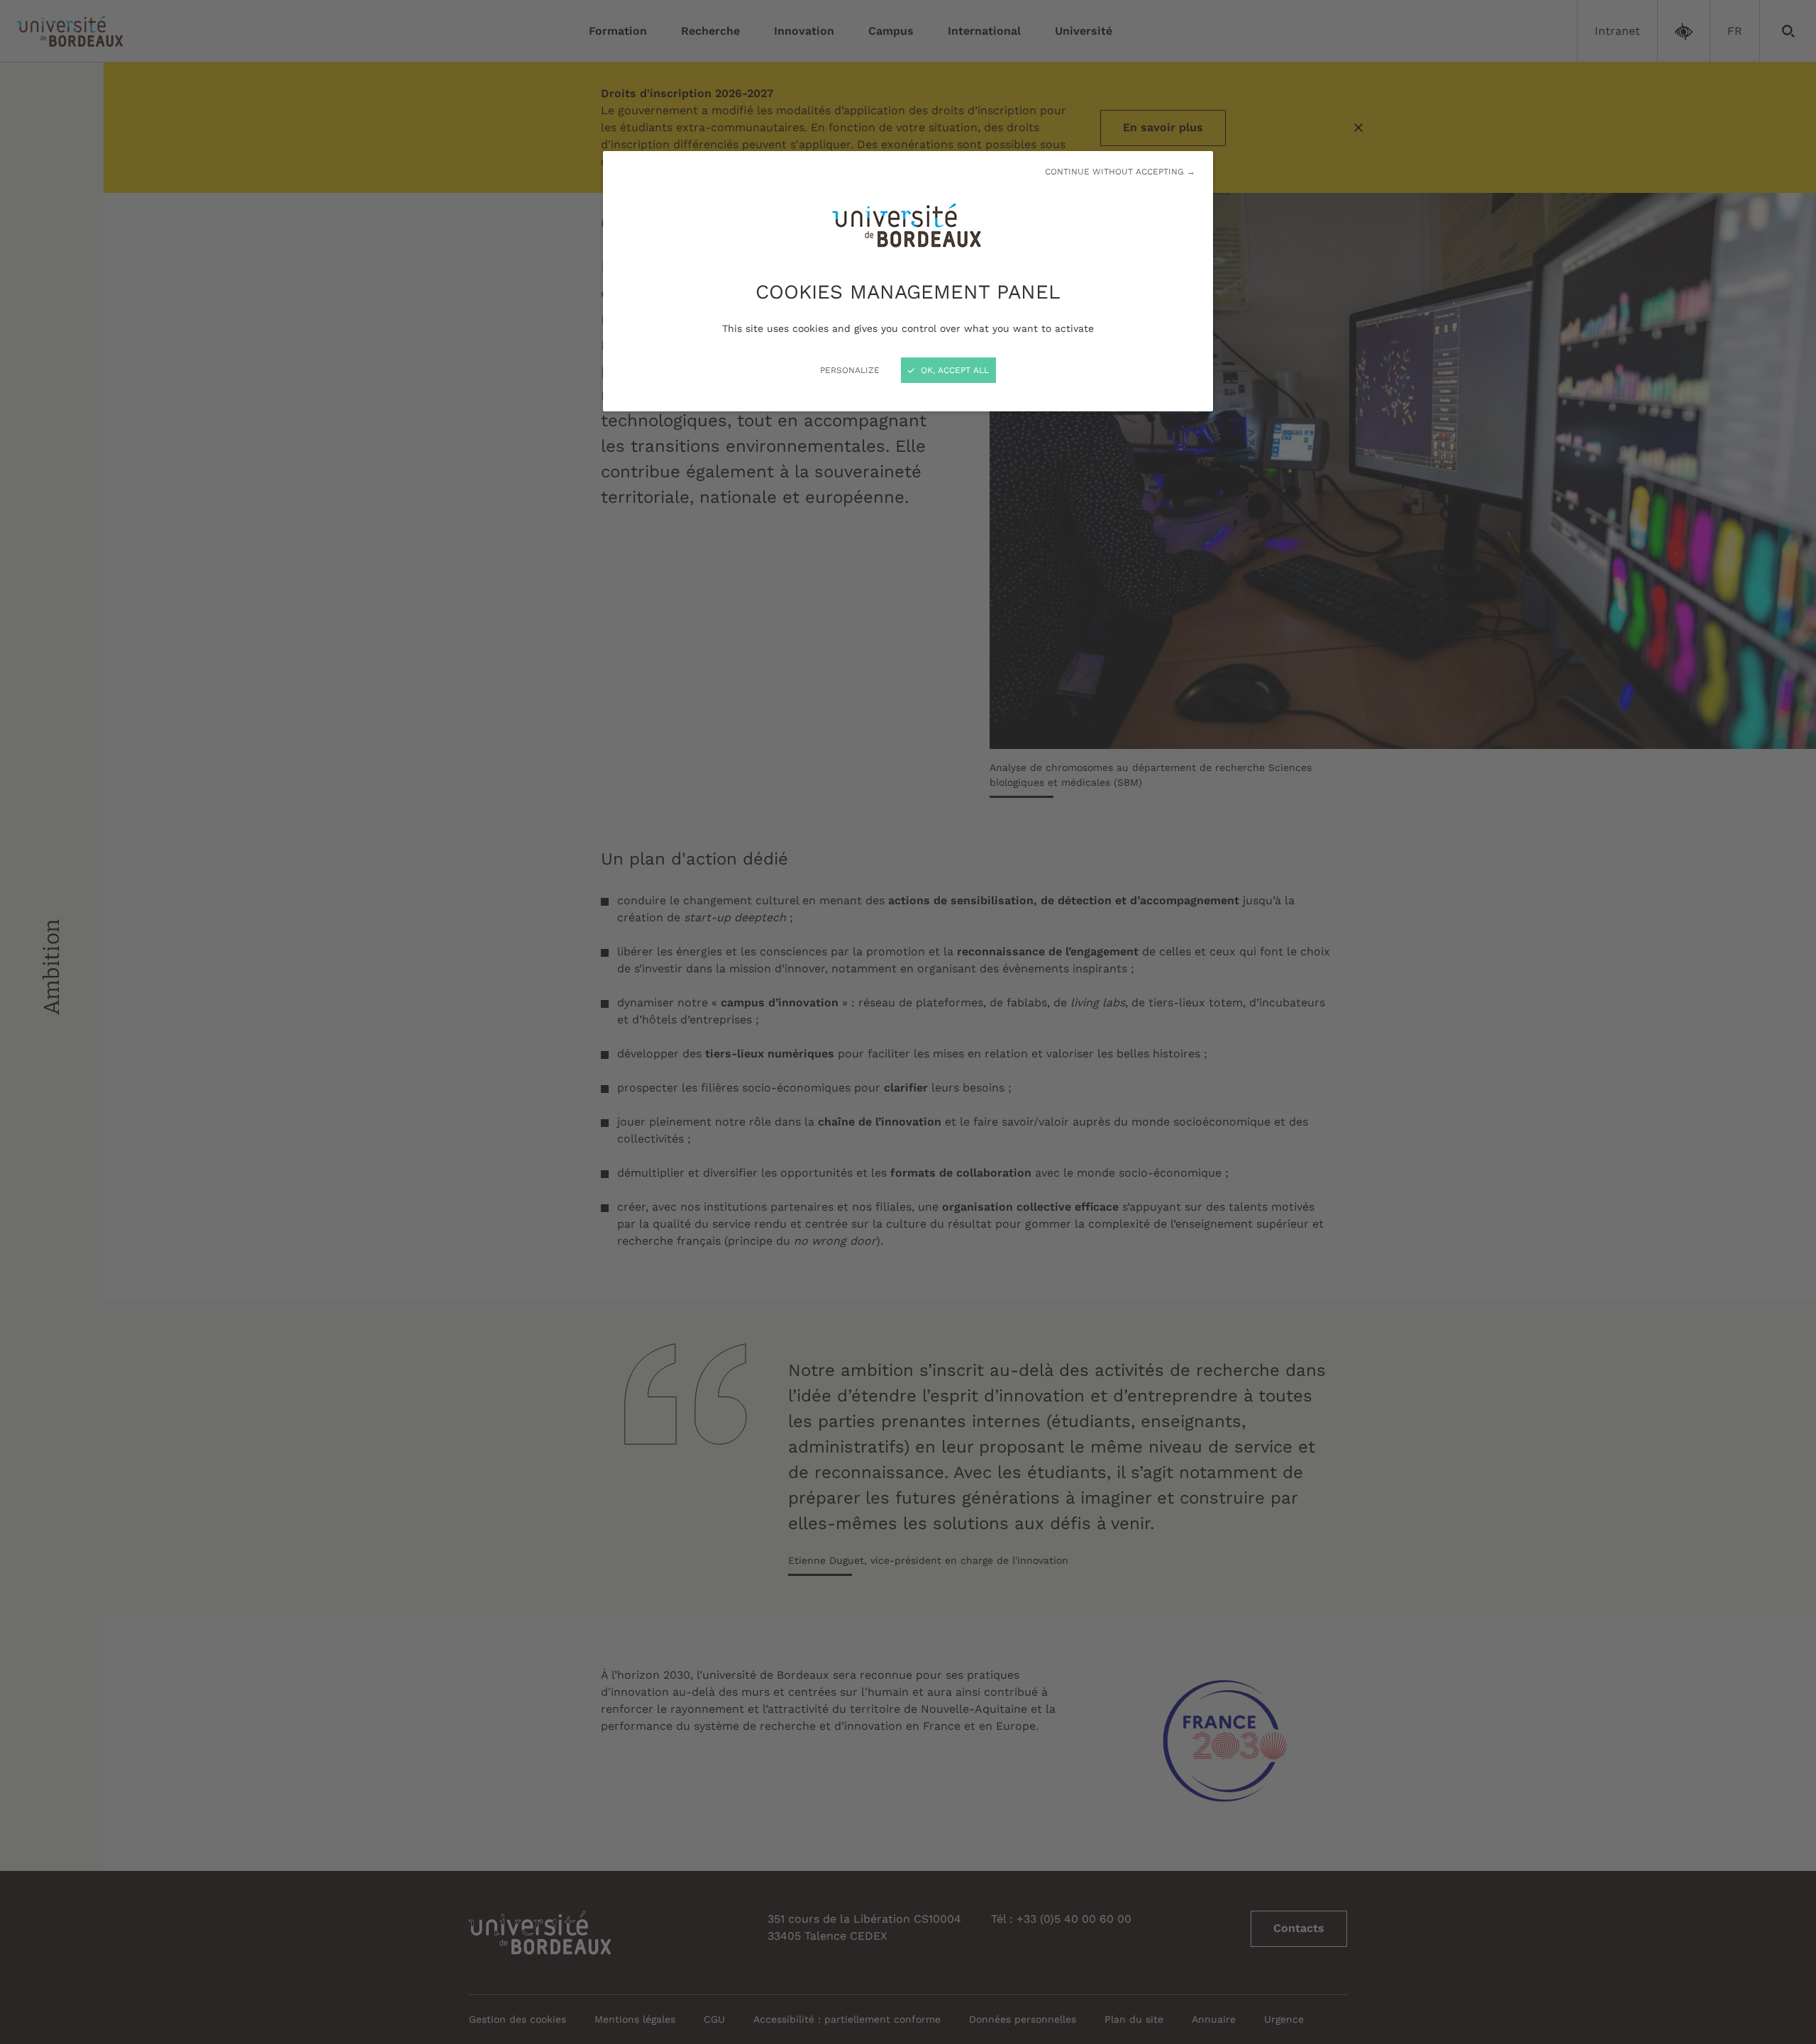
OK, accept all (953, 370)
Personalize (850, 370)
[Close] (908, 1022)
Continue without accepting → (1120, 172)
